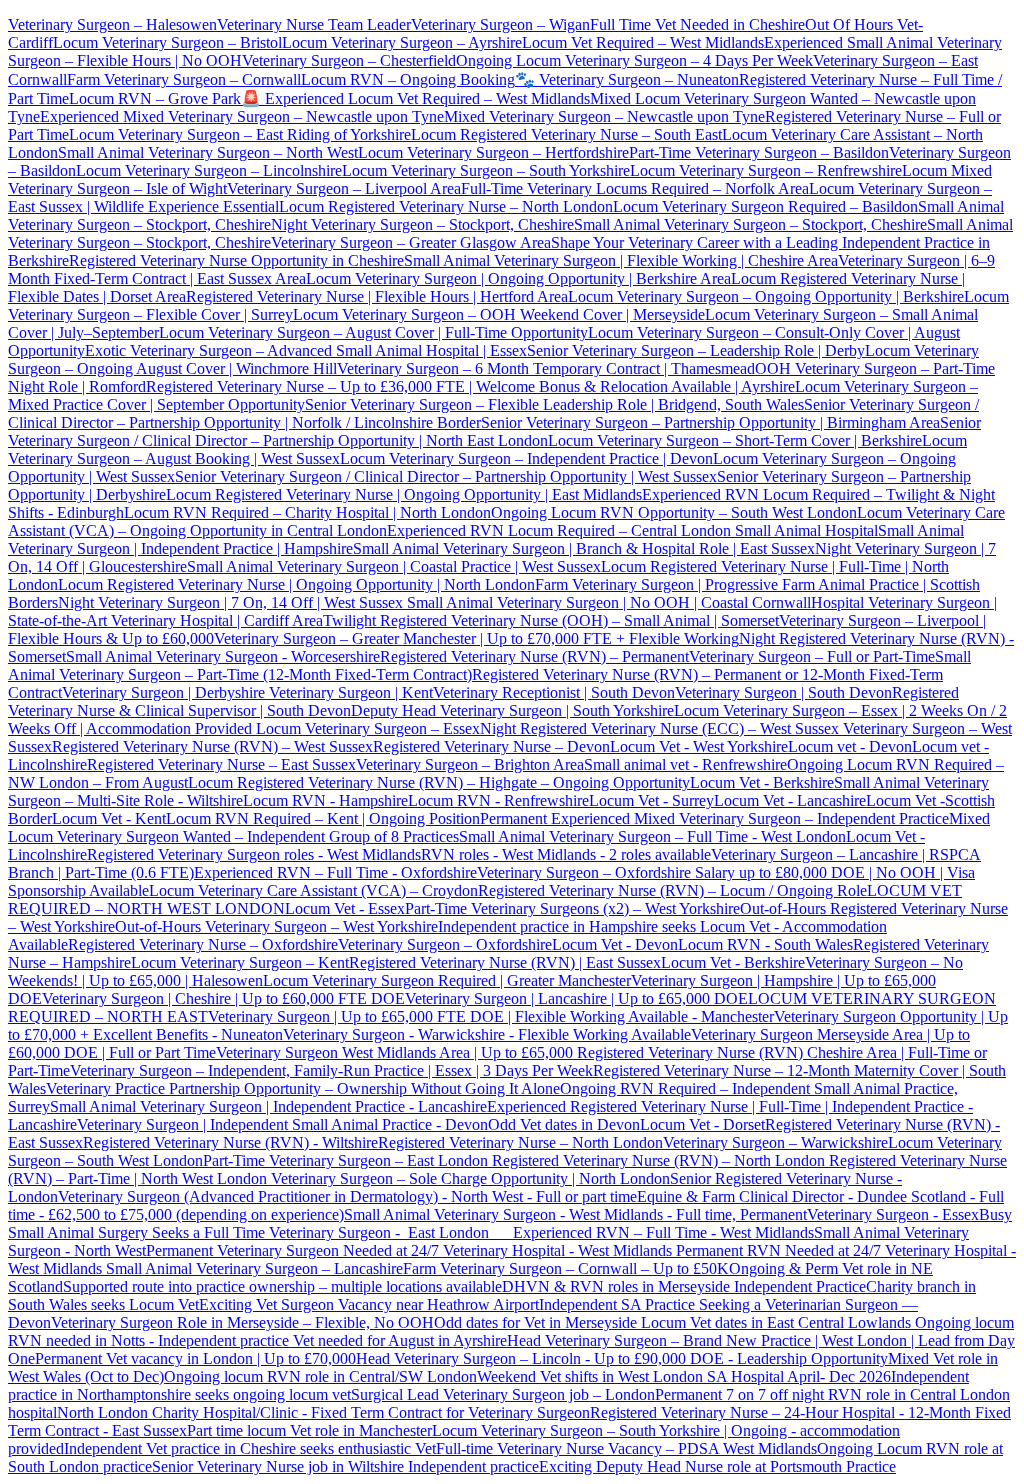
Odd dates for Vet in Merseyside (537, 1322)
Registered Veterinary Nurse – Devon (491, 746)
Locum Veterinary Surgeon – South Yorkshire (486, 170)
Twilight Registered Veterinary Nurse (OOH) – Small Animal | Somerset (551, 620)
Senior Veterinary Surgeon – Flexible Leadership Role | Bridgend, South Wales (554, 404)
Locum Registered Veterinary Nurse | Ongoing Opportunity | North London (296, 584)
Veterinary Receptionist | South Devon (554, 692)
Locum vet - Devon (850, 746)
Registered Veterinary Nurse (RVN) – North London (658, 1160)
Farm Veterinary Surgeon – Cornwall (184, 79)
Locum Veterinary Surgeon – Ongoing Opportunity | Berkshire (766, 296)
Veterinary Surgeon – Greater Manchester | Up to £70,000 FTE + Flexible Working (476, 638)
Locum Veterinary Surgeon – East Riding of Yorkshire (240, 134)
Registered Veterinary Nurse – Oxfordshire (203, 944)
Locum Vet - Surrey (651, 800)
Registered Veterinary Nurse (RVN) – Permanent (534, 656)
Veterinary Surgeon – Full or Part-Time (812, 656)
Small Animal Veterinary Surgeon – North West (208, 152)
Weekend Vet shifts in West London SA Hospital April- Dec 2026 (684, 1376)
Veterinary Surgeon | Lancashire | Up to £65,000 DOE (576, 998)
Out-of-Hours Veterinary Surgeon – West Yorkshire (276, 926)
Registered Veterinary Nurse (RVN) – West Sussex (212, 746)
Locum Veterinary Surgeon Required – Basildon (765, 206)
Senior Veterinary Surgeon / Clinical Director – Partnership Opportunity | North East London (494, 431)
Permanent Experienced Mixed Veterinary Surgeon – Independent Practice (714, 818)
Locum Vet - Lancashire (790, 800)
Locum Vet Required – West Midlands (643, 42)
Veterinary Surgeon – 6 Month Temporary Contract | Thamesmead (546, 368)
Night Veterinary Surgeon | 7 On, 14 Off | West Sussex (230, 602)
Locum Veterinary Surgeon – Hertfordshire (493, 152)
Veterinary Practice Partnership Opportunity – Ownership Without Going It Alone (303, 1088)
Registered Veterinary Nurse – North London (520, 1142)
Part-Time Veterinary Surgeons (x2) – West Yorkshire (572, 908)
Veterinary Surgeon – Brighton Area (470, 764)
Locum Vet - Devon (615, 944)
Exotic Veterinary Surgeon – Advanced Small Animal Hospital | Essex (306, 350)
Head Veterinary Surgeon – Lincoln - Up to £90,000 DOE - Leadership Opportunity (622, 1358)
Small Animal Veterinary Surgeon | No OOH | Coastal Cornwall (607, 602)
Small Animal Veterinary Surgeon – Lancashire (254, 1268)
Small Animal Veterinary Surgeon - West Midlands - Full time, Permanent (575, 1214)
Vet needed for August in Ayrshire (400, 1340)
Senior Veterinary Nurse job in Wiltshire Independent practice (345, 1466)
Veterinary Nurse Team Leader (314, 24)
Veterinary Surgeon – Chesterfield (349, 60)
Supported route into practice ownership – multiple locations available (282, 1286)
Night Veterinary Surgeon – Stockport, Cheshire (422, 224)
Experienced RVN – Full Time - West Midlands (663, 1232)
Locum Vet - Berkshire (762, 782)
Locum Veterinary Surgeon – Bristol (167, 42)
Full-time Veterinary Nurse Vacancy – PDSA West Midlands (626, 1448)
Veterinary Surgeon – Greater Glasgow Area (411, 242)
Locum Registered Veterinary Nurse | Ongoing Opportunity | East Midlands (404, 494)
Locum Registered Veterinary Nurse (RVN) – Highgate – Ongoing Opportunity (439, 782)
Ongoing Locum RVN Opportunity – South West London (674, 512)
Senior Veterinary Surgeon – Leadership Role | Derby (696, 350)
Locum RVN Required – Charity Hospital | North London (307, 512)
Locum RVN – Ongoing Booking (408, 79)
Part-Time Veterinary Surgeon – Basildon (759, 152)
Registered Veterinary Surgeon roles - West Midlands (254, 854)
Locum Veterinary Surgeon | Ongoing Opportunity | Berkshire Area (518, 278)
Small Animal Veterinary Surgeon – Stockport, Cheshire (750, 224)
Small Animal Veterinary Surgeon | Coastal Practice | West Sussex (394, 566)
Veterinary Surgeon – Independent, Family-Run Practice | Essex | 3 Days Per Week (331, 1070)
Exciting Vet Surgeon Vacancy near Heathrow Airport (369, 1304)
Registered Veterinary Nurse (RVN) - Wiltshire (230, 1142)
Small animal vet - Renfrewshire (685, 764)
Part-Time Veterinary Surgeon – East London (347, 1160)
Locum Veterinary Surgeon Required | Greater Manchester (447, 980)
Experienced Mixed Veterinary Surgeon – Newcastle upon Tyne (242, 116)
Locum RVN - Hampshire (325, 800)
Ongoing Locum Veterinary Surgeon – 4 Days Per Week (634, 60)
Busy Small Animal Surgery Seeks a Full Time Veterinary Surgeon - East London (510, 1223)
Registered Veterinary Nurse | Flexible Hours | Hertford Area (377, 296)
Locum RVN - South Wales (765, 944)
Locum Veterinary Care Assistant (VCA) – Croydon (313, 890)
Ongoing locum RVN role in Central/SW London (320, 1376)
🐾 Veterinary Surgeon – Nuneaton (627, 79)
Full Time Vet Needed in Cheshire (697, 24)
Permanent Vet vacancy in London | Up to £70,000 (195, 1358)
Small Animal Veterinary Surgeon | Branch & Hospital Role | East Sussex (584, 548)
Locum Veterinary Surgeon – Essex (366, 728)
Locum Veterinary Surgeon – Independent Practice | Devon (526, 458)
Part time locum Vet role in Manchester (309, 1430)
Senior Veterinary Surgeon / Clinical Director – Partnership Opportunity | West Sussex (446, 476)
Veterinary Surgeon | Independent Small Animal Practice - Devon (282, 1124)
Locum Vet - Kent (109, 818)
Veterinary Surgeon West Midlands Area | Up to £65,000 (396, 1052)
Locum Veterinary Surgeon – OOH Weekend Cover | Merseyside (499, 314)
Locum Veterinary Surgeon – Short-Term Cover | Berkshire (735, 440)
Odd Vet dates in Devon (564, 1124)
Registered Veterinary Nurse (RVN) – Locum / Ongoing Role (672, 890)
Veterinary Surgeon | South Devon (783, 692)
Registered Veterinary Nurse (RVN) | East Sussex (505, 962)
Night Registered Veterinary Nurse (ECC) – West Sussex (659, 728)
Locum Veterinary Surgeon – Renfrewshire (766, 170)
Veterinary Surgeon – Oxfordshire (445, 944)
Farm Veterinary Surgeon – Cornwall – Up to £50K (566, 1268)
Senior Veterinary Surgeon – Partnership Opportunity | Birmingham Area (710, 422)
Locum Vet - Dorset (702, 1124)
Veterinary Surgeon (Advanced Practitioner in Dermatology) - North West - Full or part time (347, 1196)
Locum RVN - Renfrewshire (498, 800)
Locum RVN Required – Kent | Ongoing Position (323, 818)
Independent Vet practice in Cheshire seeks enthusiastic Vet (250, 1448)
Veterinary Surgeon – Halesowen (112, 24)
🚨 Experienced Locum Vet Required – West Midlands (415, 98)
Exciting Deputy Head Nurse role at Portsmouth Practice (717, 1466)
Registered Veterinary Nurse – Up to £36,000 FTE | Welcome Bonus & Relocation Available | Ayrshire (470, 386)
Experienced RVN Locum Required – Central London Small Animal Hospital (632, 530)
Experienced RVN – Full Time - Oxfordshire (335, 872)
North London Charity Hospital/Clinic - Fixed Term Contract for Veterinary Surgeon (323, 1412)
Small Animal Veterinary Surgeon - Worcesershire (223, 656)
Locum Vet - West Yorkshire (699, 746)
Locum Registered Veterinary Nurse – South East (566, 134)
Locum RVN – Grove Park (155, 98)
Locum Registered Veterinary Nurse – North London (446, 206)
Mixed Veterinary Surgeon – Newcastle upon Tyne (604, 116)
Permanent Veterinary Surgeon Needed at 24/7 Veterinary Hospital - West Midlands (411, 1250)
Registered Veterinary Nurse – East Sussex (221, 764)
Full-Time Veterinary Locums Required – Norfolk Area (635, 188)
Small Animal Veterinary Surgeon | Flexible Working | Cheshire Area (621, 260)
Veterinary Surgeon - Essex (893, 1214)
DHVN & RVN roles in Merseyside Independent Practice (684, 1286)
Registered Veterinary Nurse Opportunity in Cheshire (236, 260)
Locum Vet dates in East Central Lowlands (778, 1322)
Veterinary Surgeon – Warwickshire (775, 1142)
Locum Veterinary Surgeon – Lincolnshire (209, 170)
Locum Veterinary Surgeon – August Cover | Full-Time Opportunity (373, 332)
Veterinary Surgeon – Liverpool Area (344, 188)
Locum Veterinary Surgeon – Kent (240, 962)
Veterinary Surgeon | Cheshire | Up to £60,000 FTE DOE (223, 998)
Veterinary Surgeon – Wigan (500, 24)
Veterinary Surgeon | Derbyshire (163, 692)
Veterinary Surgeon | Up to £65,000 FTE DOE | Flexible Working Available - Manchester (491, 1016)
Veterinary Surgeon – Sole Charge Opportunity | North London (468, 1178)
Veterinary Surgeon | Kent (349, 692)
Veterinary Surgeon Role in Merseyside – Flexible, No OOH (242, 1322)
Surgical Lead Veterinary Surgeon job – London (503, 1394)
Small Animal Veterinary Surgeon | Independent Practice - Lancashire (268, 1106)
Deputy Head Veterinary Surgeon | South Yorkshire (512, 710)
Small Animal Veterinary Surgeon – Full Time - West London (652, 836)
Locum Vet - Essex (345, 908)
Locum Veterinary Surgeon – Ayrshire (402, 42)
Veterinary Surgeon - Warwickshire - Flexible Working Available (487, 1034)
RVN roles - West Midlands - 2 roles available (566, 854)
